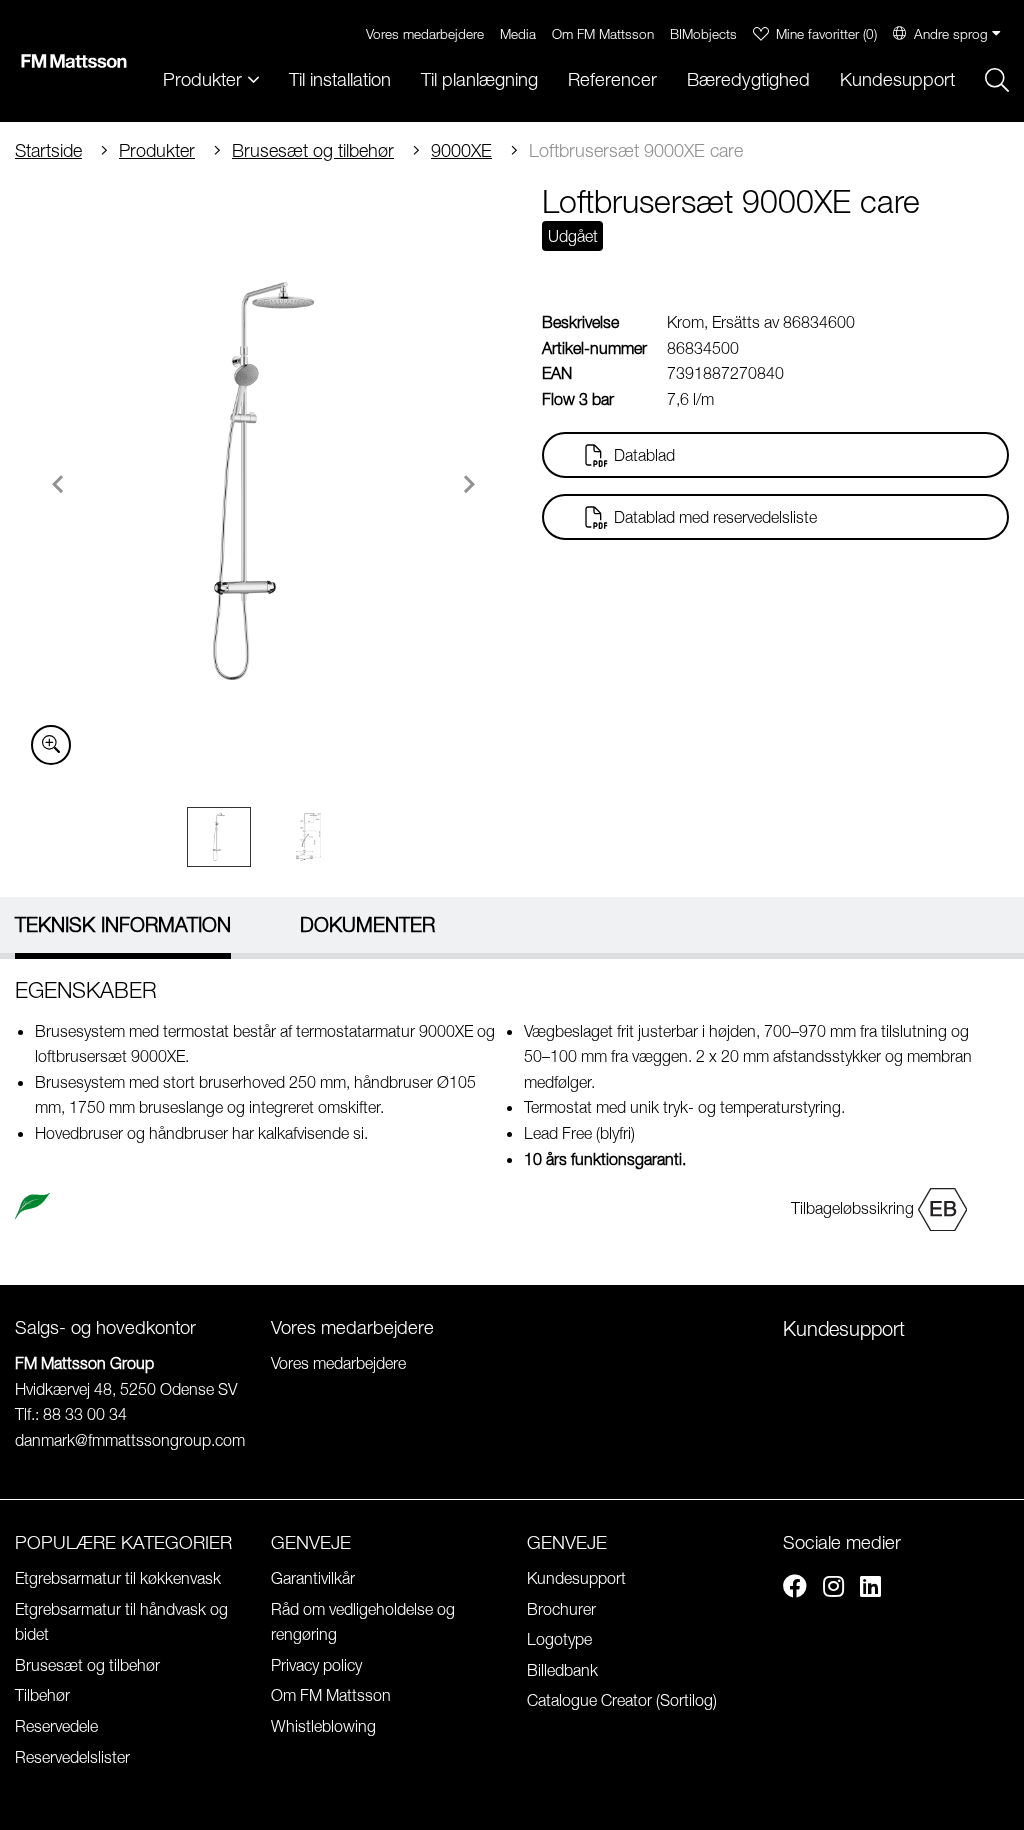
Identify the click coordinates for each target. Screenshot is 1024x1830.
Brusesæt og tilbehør (313, 150)
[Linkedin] (870, 1589)
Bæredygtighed (748, 79)
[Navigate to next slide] (469, 484)
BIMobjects (703, 33)
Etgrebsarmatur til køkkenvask (118, 1578)
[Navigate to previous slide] (58, 484)
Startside (48, 150)
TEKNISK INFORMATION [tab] (123, 924)
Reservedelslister (72, 1757)
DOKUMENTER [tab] (367, 924)
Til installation (340, 79)
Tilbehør (42, 1695)
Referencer (612, 79)
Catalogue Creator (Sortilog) (622, 1700)
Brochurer (561, 1609)
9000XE (461, 150)
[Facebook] (795, 1589)
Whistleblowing (323, 1726)
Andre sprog (951, 33)
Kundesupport (897, 79)
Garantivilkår (313, 1578)
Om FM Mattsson (603, 33)
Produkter (157, 150)
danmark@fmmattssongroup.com (130, 1440)
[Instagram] (833, 1589)
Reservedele (56, 1726)
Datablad (644, 455)
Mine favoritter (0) (826, 33)
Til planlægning (479, 79)
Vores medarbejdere (425, 33)
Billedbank (562, 1670)
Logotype (559, 1639)
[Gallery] (263, 481)
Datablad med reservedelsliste (715, 517)
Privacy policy (316, 1665)
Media (518, 33)
